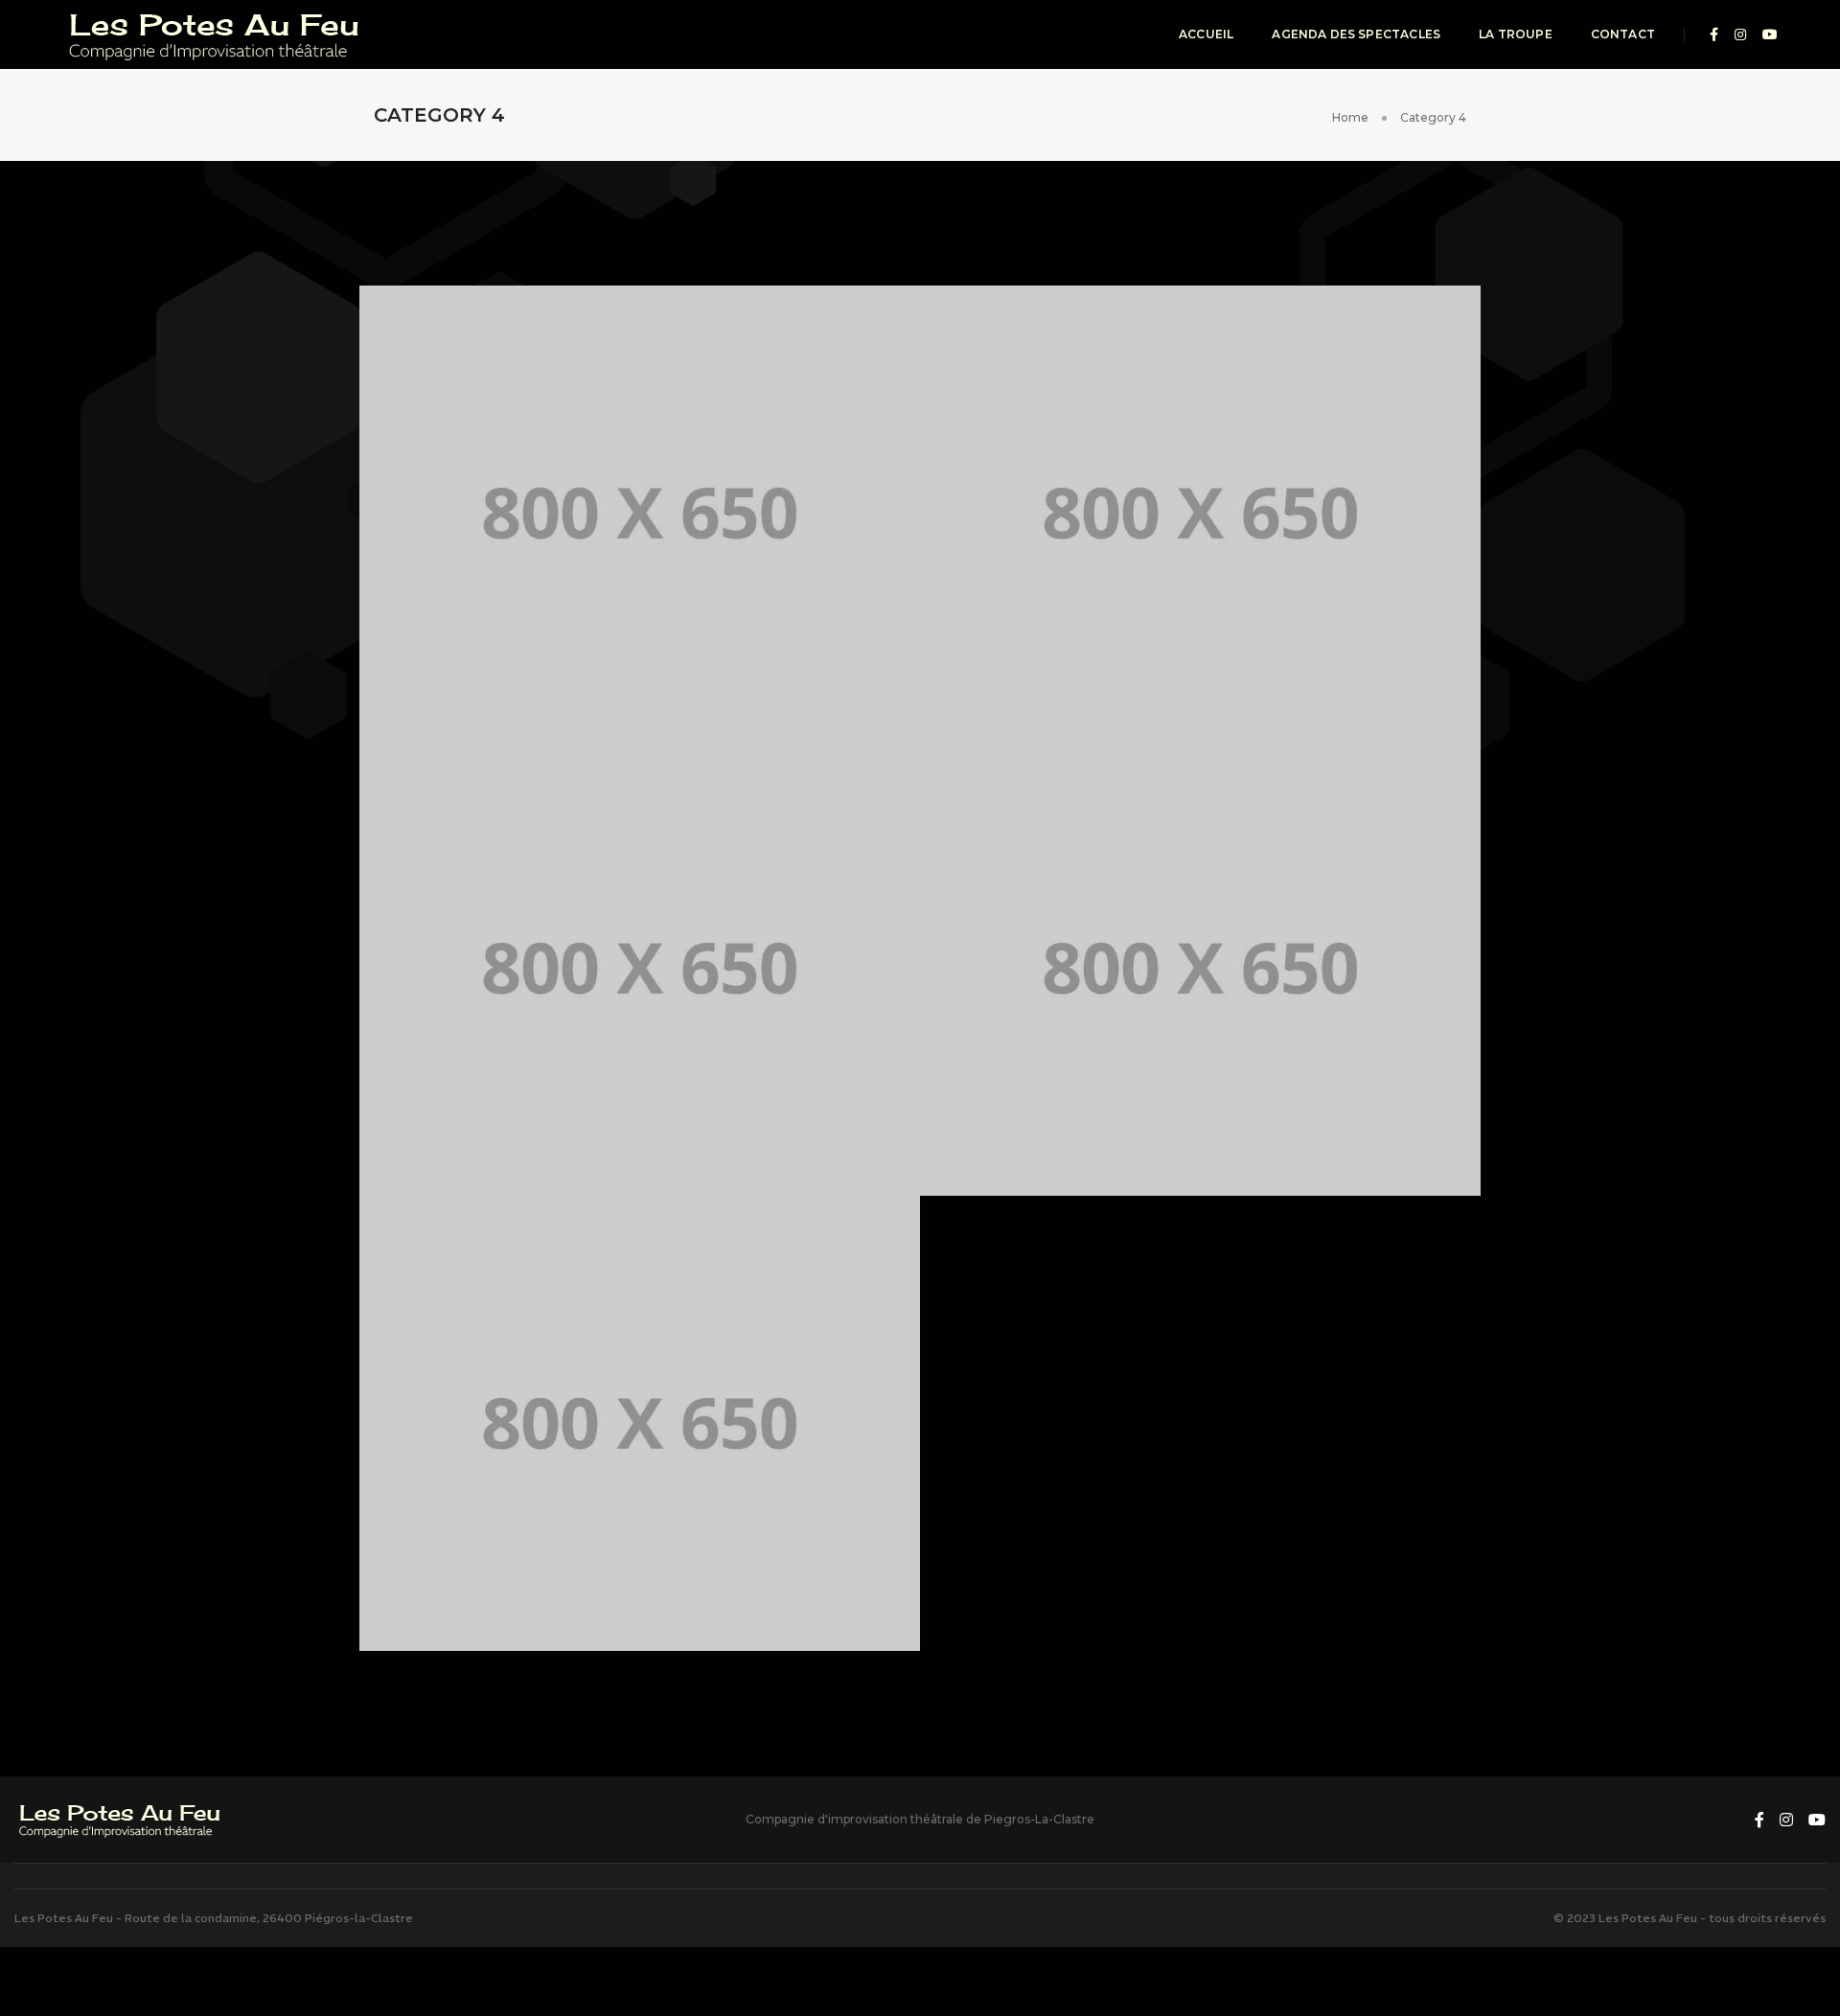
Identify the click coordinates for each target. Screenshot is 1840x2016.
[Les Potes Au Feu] (216, 34)
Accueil (1206, 34)
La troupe (1516, 34)
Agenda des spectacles (1356, 34)
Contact (1623, 34)
